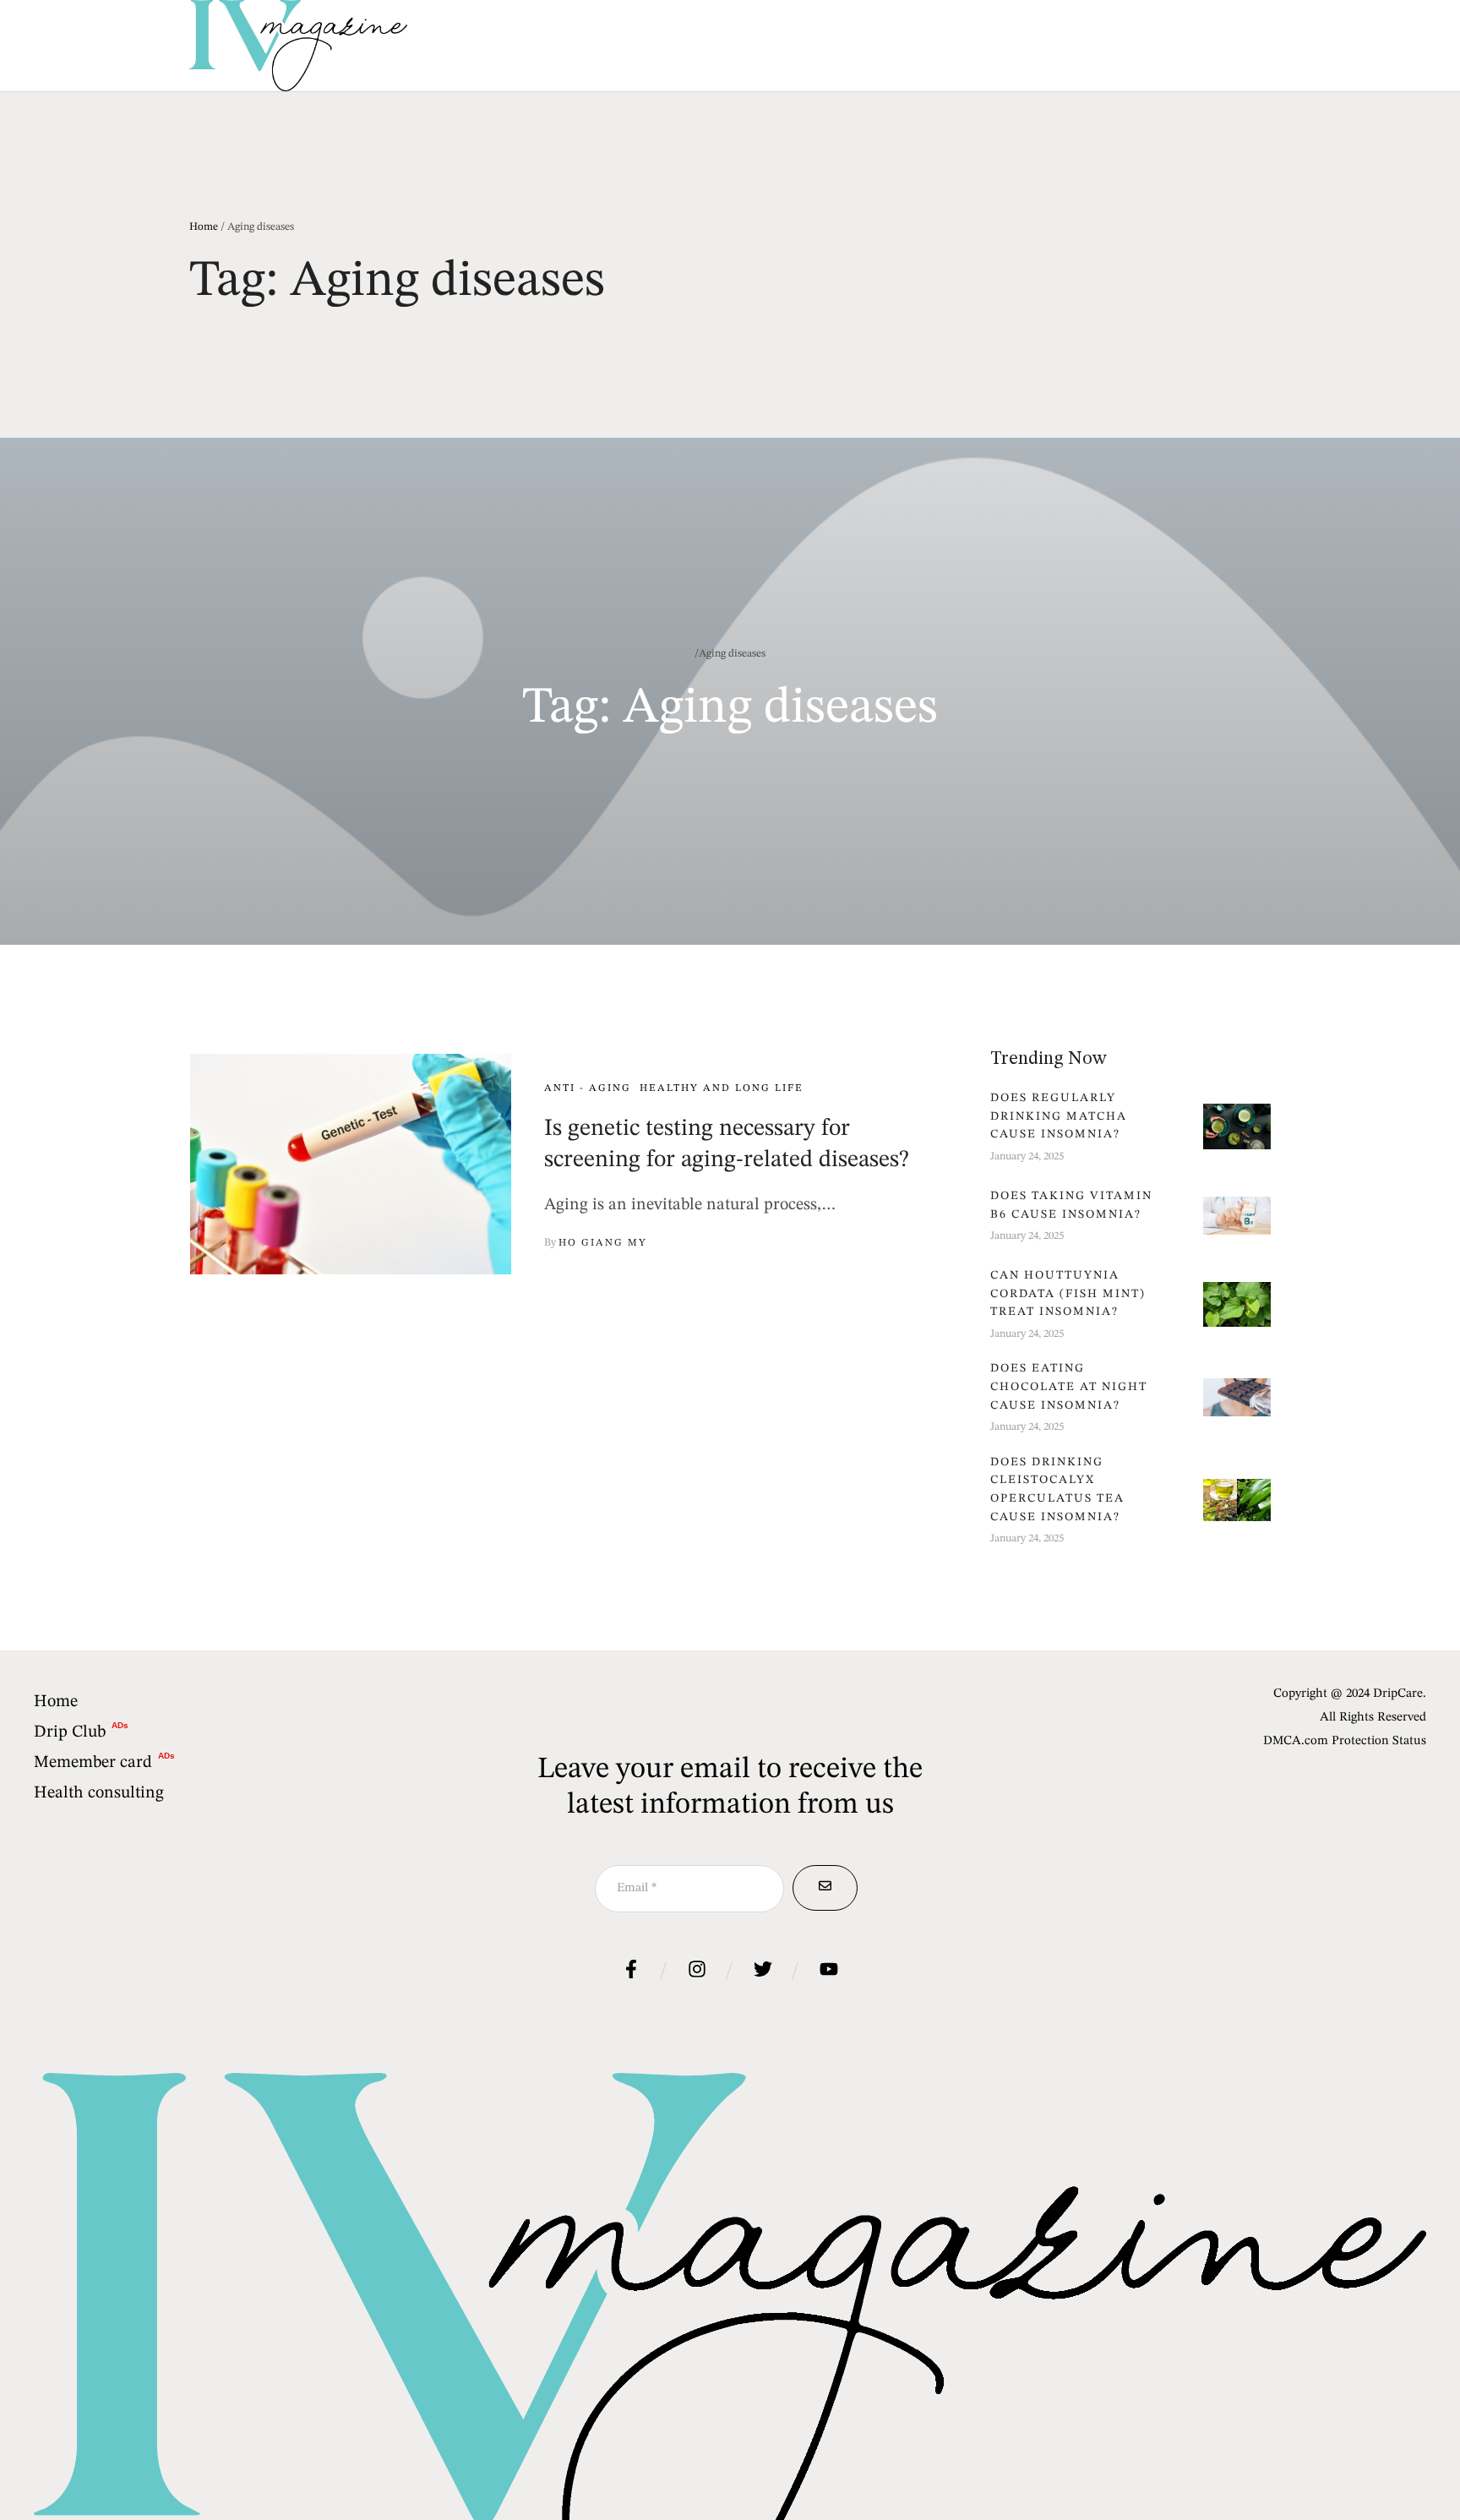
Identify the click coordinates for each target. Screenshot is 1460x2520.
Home (204, 227)
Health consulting (99, 1793)
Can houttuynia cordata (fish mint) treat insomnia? (1068, 1293)
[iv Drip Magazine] (298, 46)
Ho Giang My (603, 1243)
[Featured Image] (351, 1164)
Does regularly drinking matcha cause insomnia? (1059, 1116)
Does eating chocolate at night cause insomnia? (1069, 1386)
